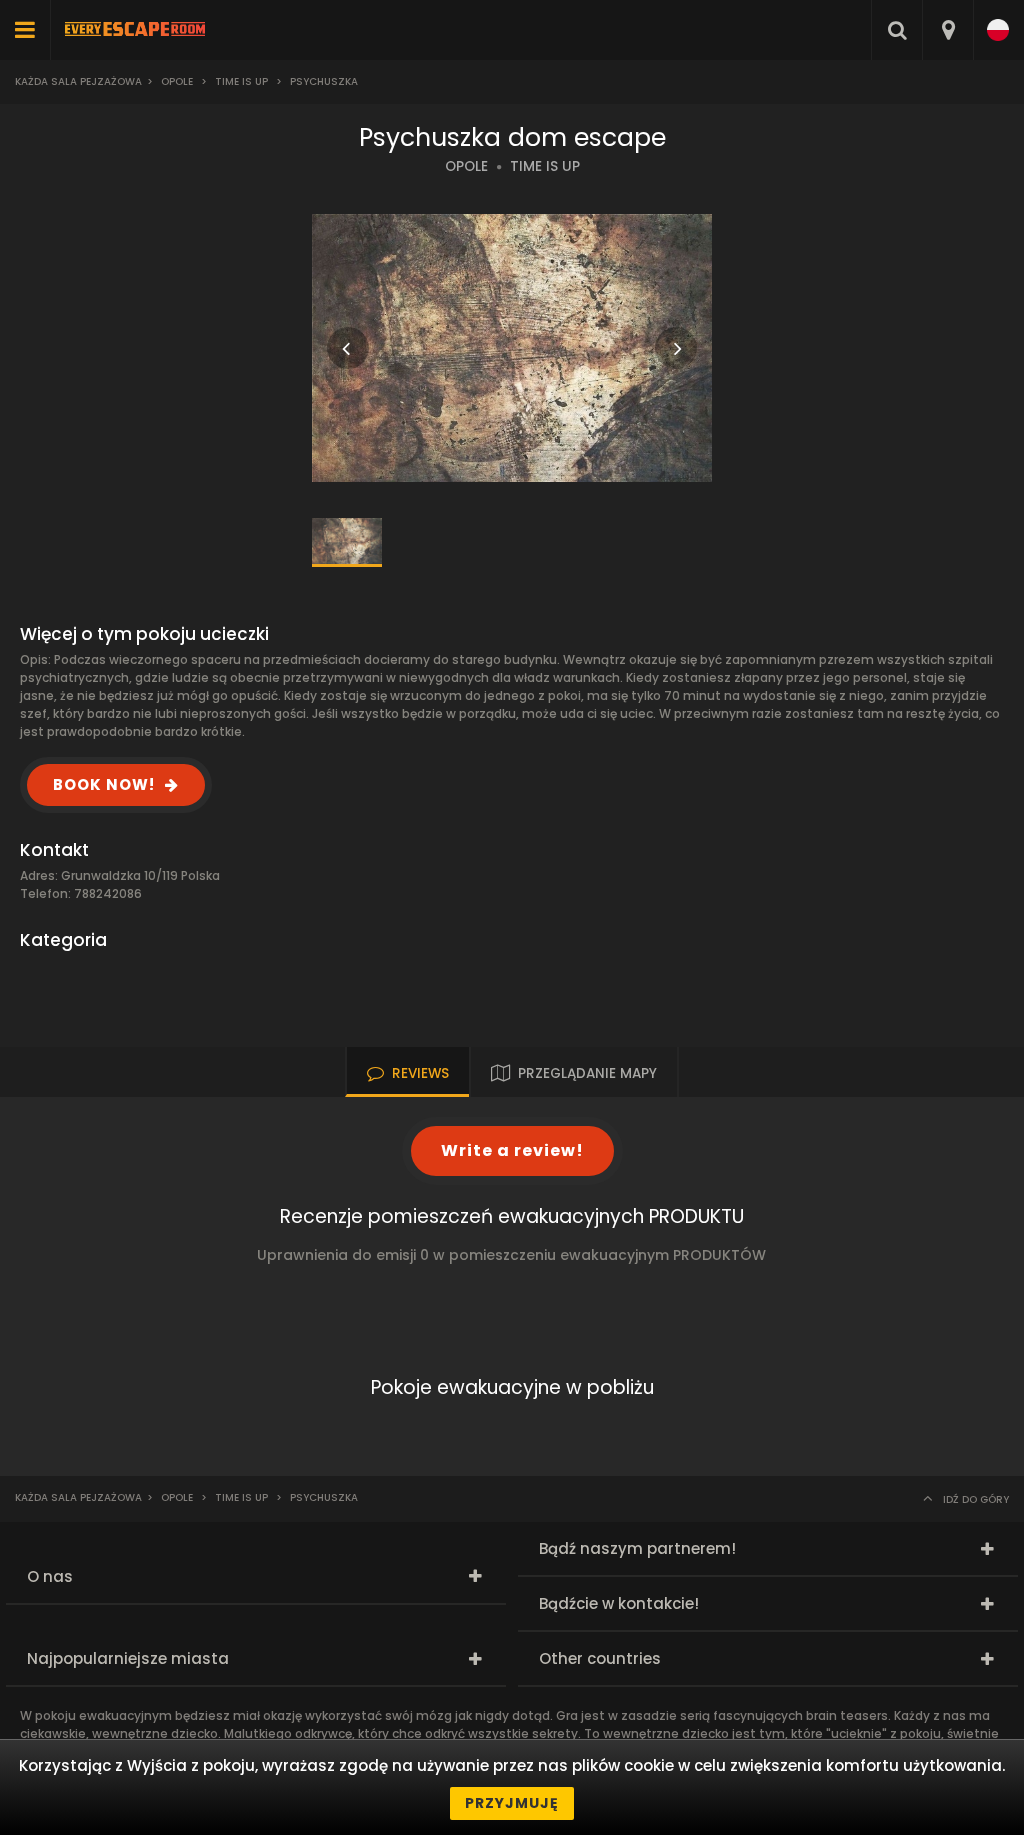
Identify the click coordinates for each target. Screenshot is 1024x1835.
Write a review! (512, 1150)
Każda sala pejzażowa (78, 81)
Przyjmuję (512, 1803)
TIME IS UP (545, 166)
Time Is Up (241, 81)
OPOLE (466, 166)
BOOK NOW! (104, 784)
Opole (177, 81)
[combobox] (947, 30)
